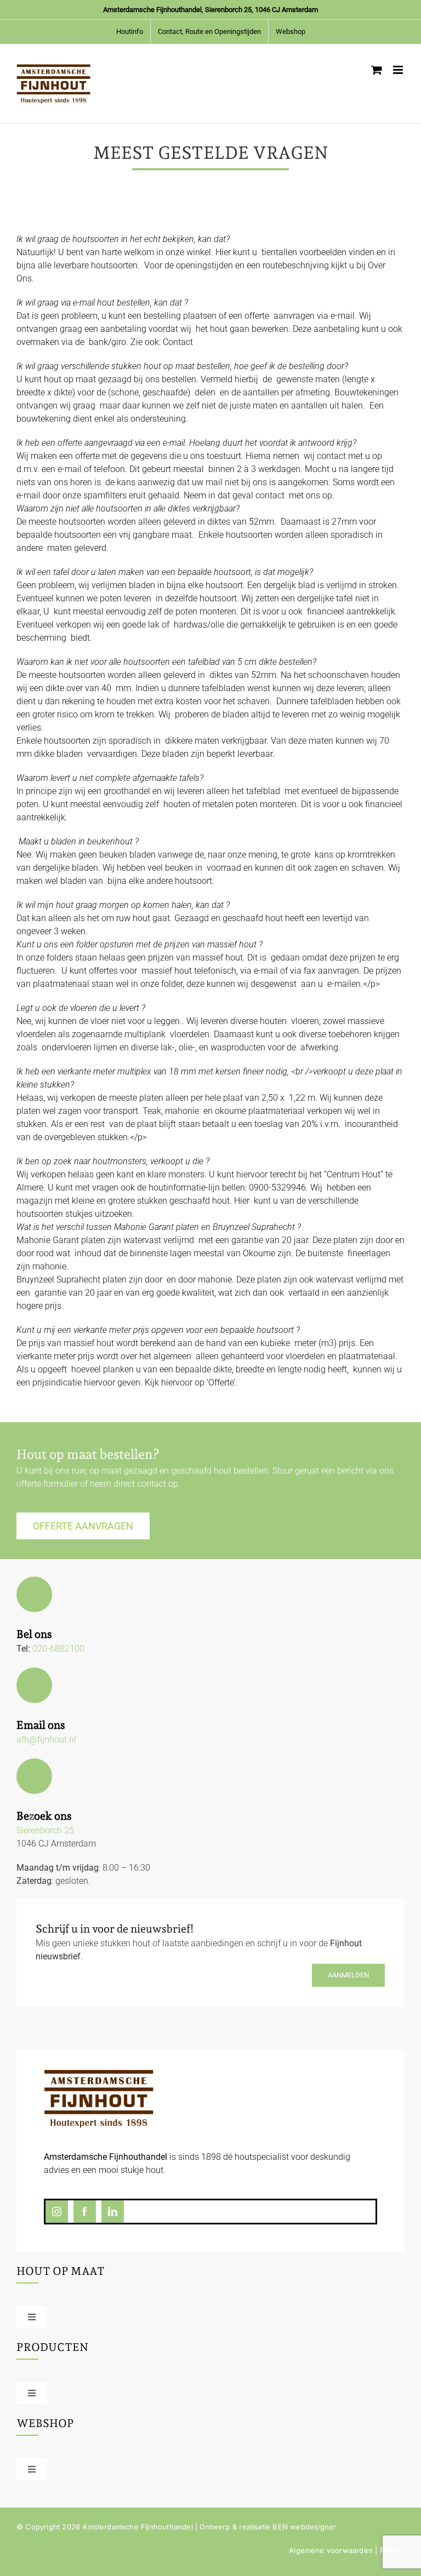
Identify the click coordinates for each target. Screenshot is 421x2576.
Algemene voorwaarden (331, 2550)
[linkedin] (113, 2212)
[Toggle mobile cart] (377, 70)
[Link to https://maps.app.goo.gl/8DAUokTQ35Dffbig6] (34, 1776)
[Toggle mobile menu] (399, 70)
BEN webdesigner (304, 2527)
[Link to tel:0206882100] (34, 1594)
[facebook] (85, 2212)
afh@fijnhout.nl (46, 1740)
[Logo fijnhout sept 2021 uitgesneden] (99, 2074)
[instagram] (57, 2212)
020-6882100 (58, 1649)
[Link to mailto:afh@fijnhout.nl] (34, 1685)
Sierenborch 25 (45, 1830)
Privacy (392, 2550)
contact (152, 1484)
